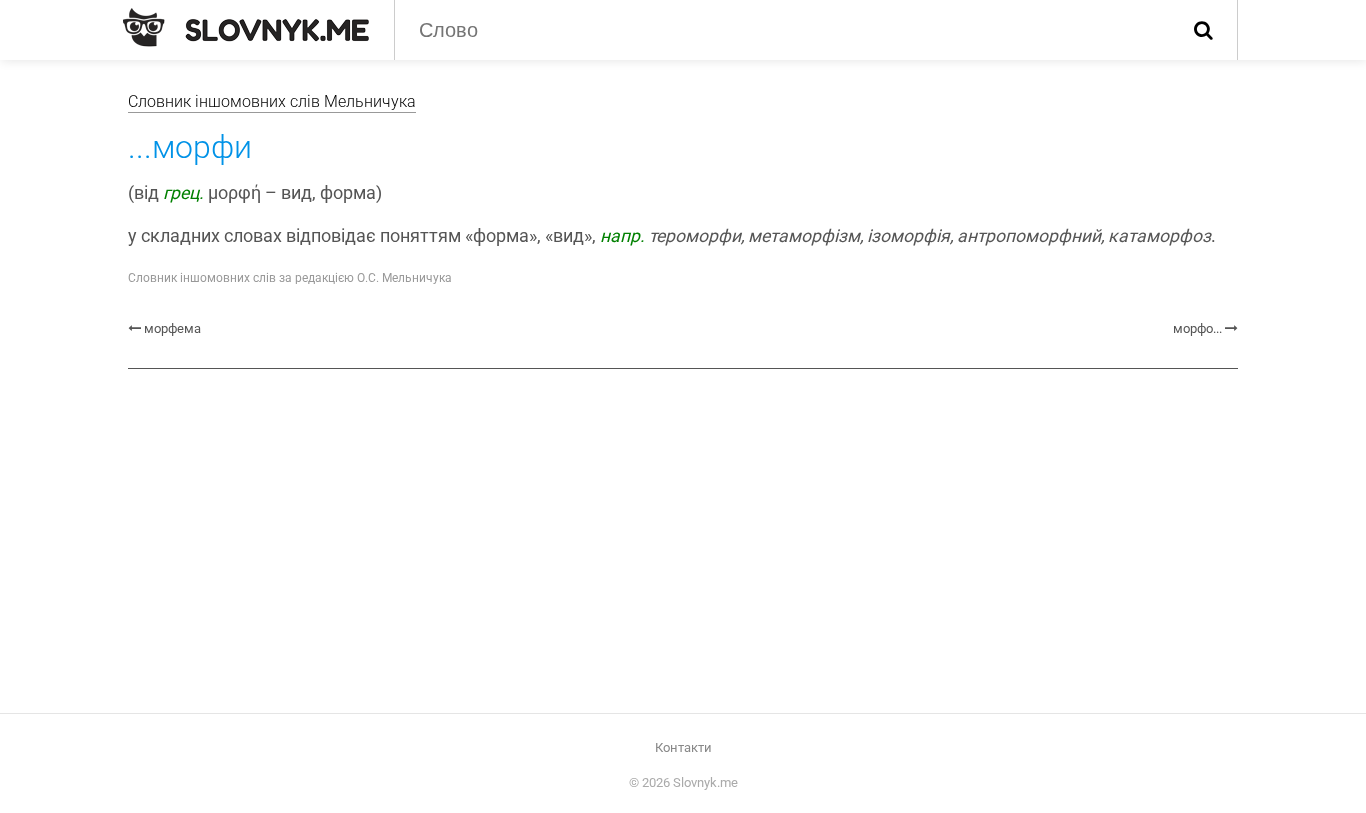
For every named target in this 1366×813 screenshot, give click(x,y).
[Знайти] (1203, 30)
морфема (172, 328)
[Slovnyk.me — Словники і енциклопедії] (246, 28)
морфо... (1197, 328)
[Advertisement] (683, 539)
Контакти (683, 747)
